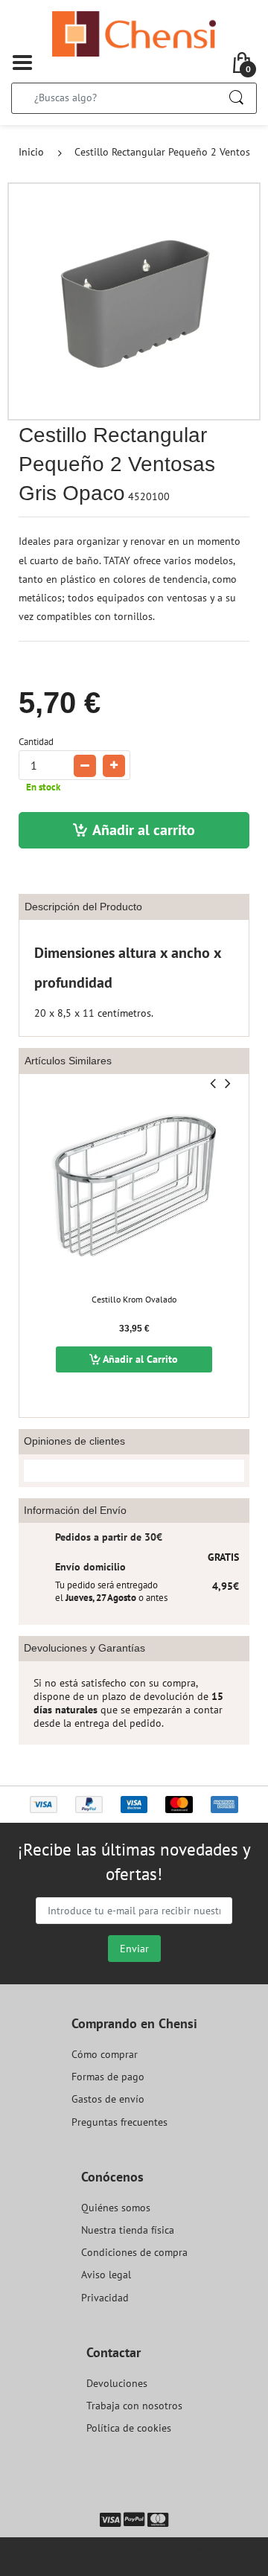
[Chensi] (134, 33)
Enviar (134, 1949)
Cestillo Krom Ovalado (134, 1299)
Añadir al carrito (144, 830)
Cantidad (36, 742)
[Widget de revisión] (134, 1471)
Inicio (31, 152)
